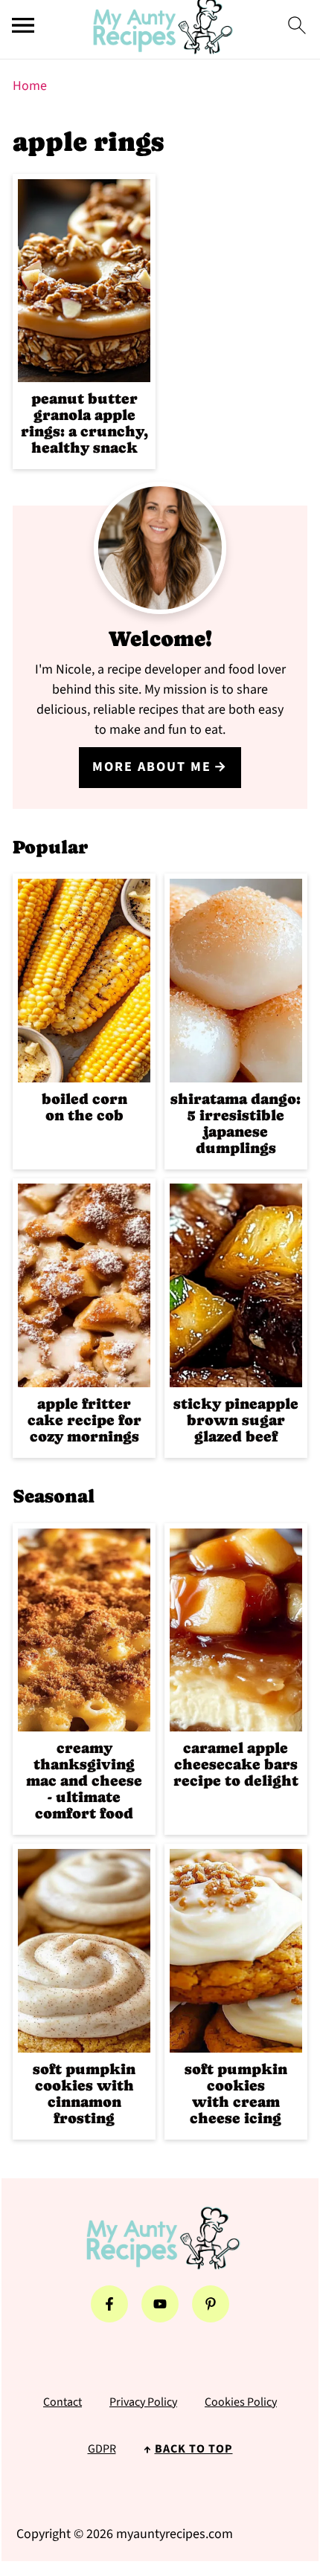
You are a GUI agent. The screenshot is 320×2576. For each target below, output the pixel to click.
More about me (152, 767)
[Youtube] (160, 2304)
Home (30, 86)
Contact (63, 2402)
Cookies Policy (241, 2402)
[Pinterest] (211, 2304)
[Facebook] (109, 2304)
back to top (194, 2449)
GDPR (102, 2449)
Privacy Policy (143, 2402)
